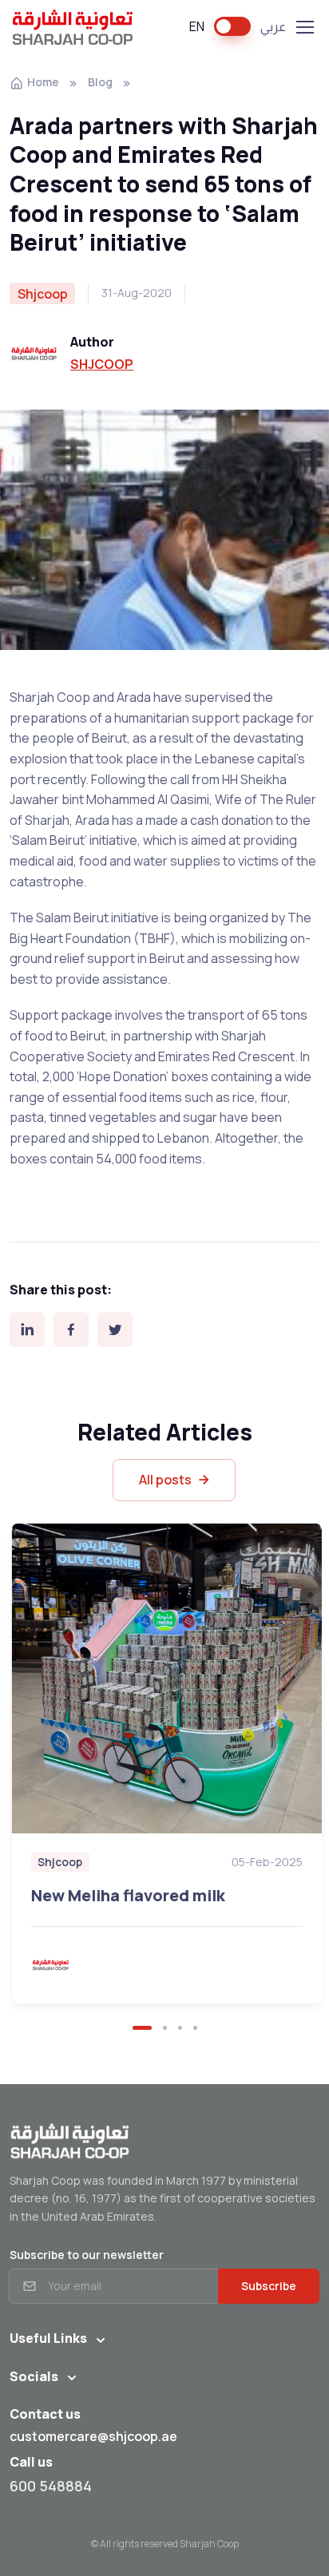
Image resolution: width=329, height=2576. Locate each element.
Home (43, 82)
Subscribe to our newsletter (87, 2255)
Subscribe (269, 2286)
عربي (273, 26)
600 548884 (51, 2486)
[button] (142, 2028)
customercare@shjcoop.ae (93, 2436)
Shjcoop (46, 1759)
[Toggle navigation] (304, 27)
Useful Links (48, 2338)
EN (197, 26)
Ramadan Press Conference (124, 1792)
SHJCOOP (102, 364)
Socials (34, 2376)
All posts (165, 1480)
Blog (100, 82)
